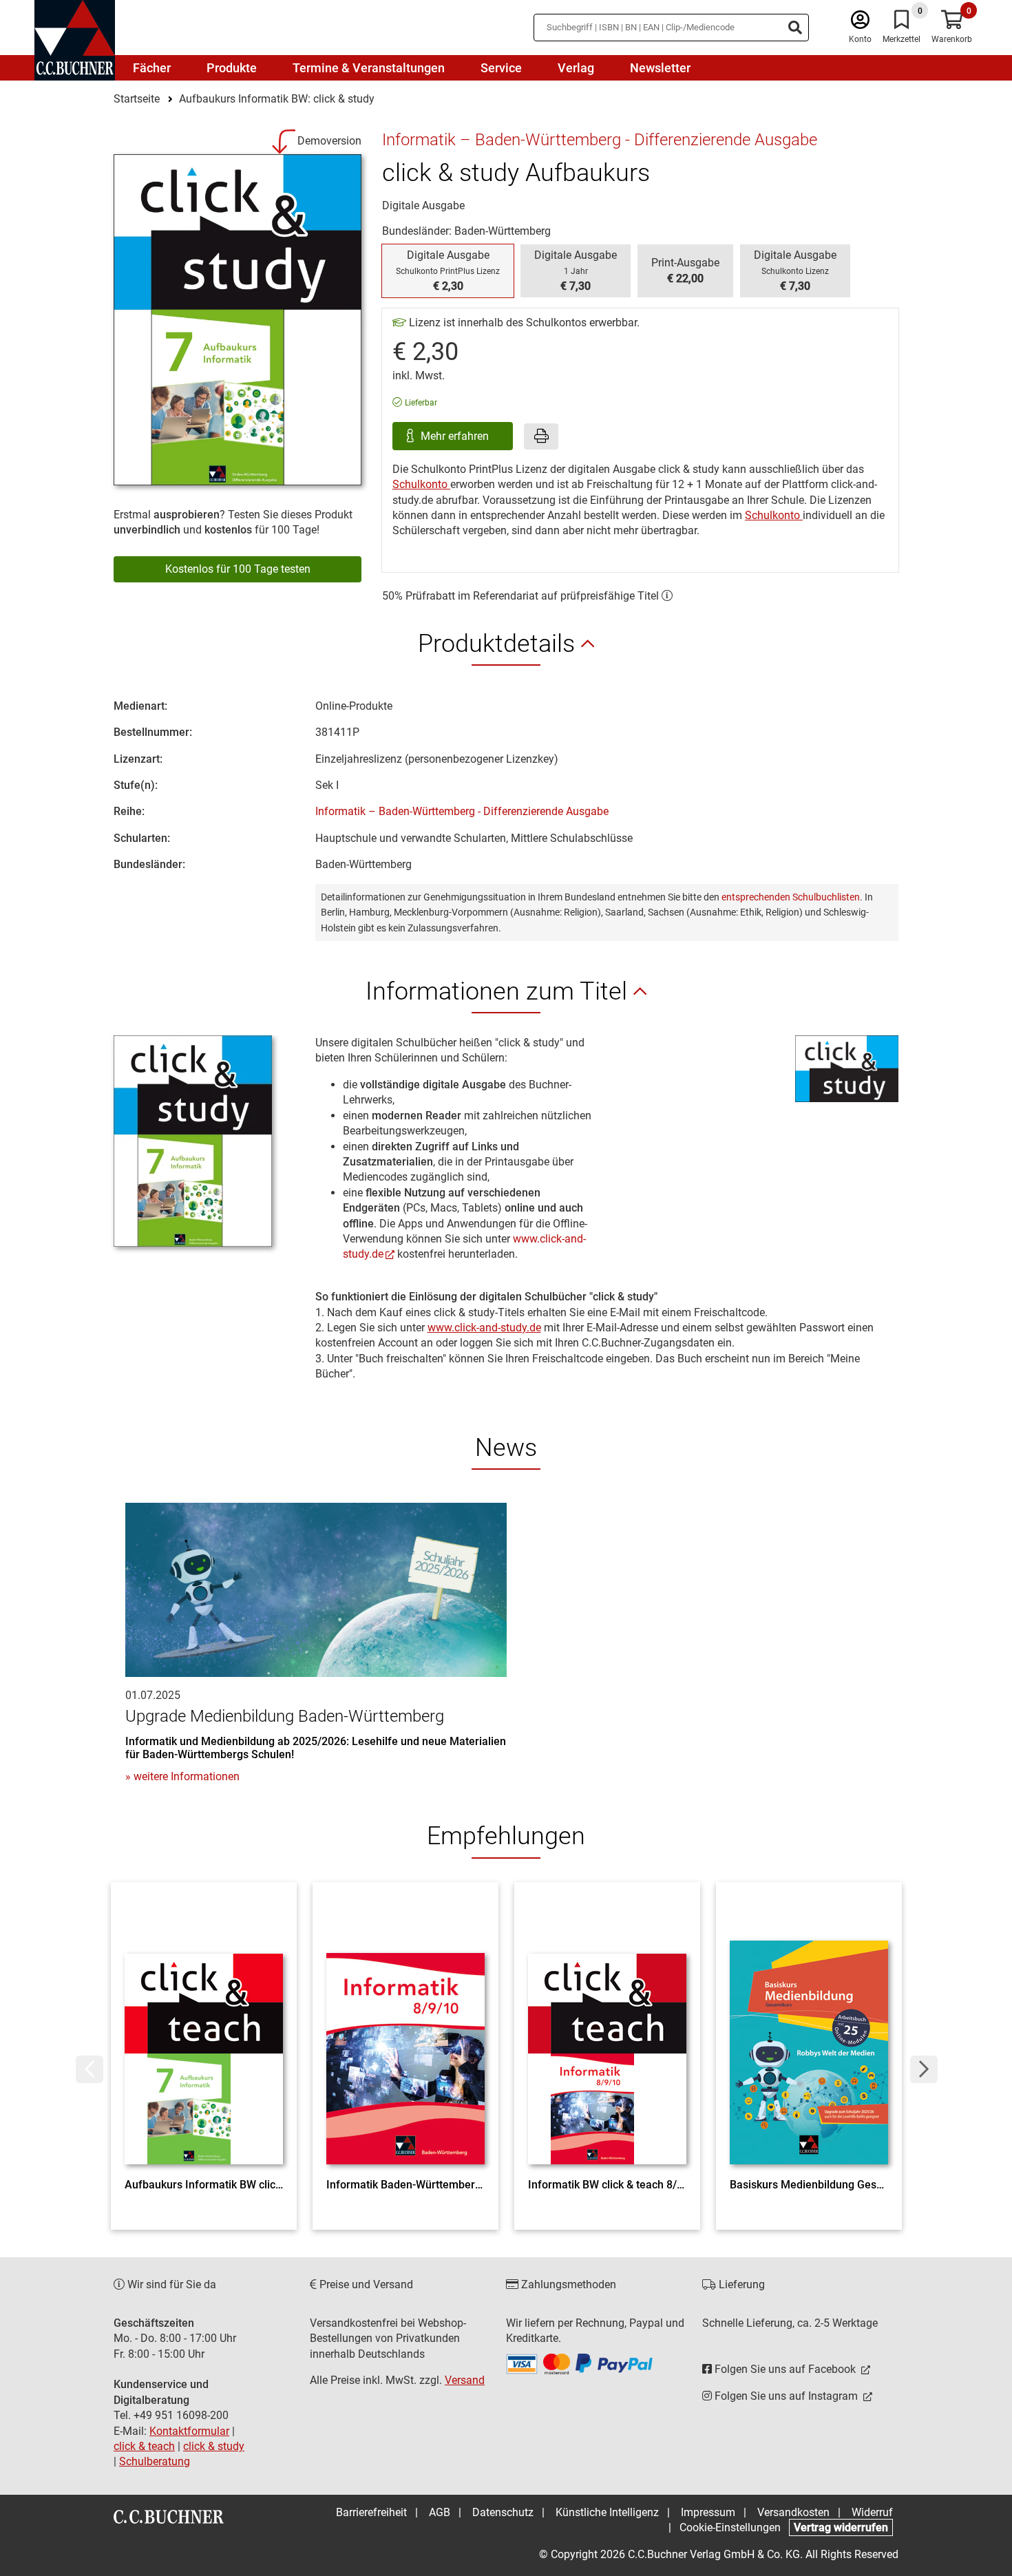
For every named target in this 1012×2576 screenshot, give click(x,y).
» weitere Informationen (182, 1776)
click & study (214, 2446)
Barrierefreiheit (371, 2512)
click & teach (144, 2446)
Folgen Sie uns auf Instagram (786, 2396)
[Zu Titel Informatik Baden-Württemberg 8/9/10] (405, 2034)
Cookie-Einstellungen (730, 2527)
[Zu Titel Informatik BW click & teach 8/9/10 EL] (607, 2034)
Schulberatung (155, 2461)
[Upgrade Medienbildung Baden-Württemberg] (316, 1589)
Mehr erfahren (456, 436)
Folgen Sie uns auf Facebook (785, 2369)
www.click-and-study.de (484, 1328)
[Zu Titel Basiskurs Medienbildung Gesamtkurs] (809, 2034)
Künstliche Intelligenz (607, 2512)
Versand (465, 2380)
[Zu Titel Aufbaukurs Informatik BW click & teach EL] (204, 2034)
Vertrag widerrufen (841, 2527)
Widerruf (872, 2512)
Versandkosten (793, 2512)
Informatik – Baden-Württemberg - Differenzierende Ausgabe (462, 811)
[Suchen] (795, 28)
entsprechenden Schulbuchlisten (791, 897)
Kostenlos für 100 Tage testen (238, 569)
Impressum (708, 2512)
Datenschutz (503, 2512)
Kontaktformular (189, 2431)
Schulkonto (421, 484)
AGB (440, 2512)
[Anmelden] (860, 23)
